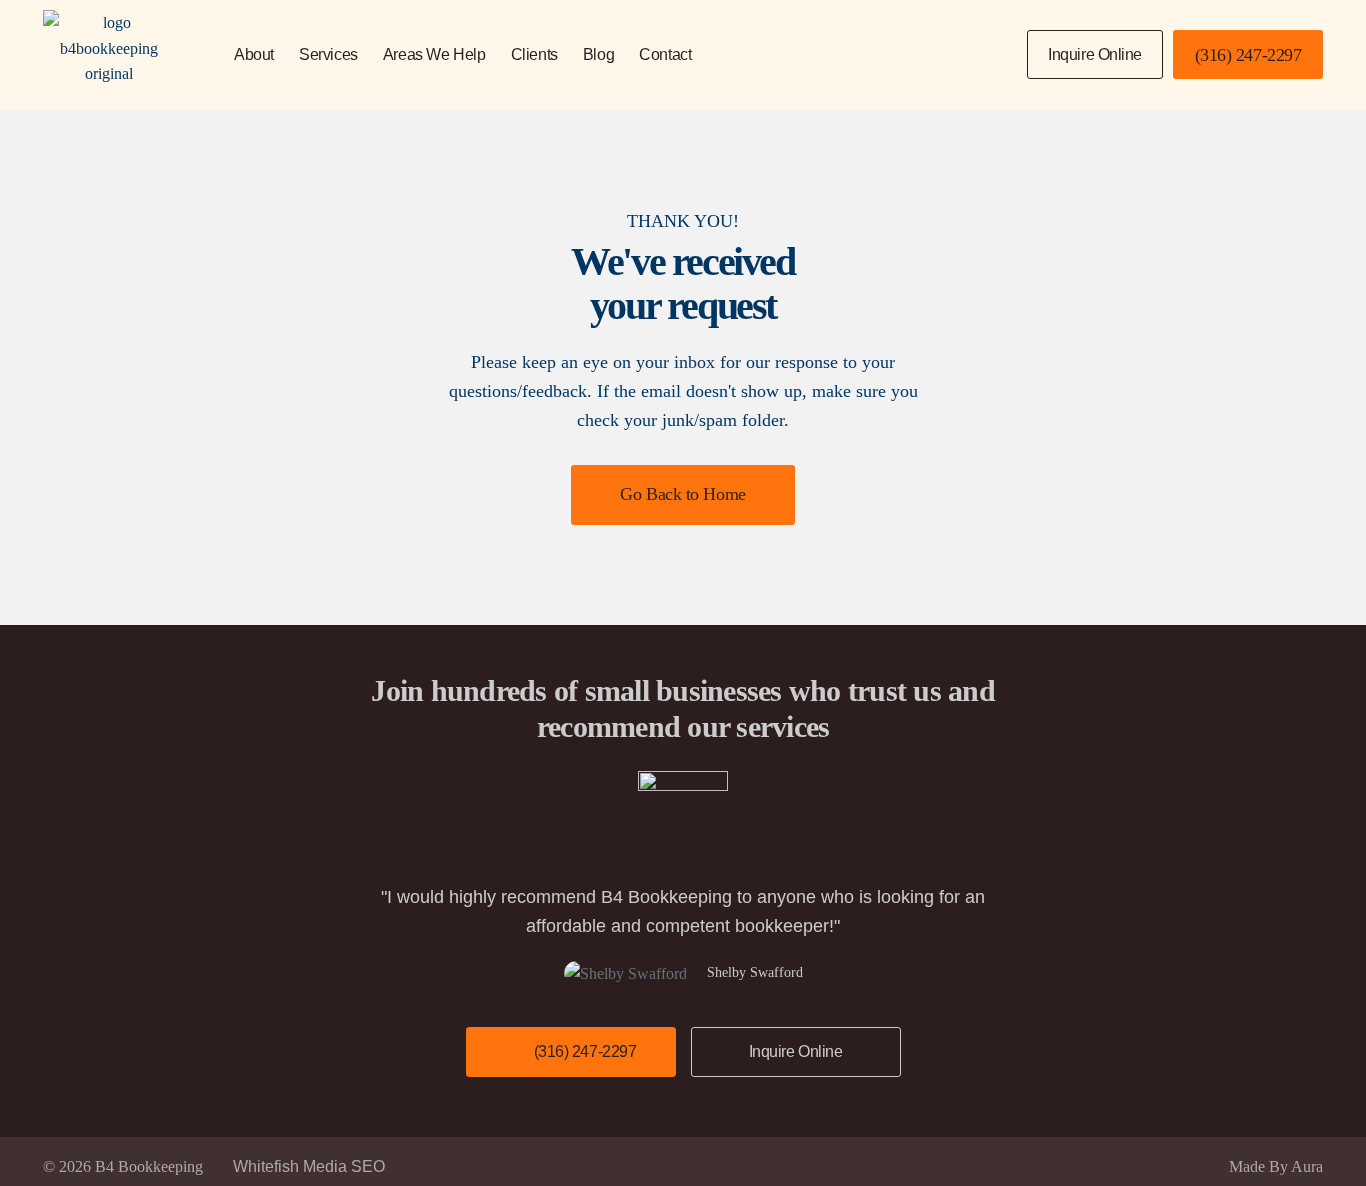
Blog (598, 54)
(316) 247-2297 (1248, 55)
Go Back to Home (682, 494)
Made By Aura (1276, 1166)
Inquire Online (1095, 54)
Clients (534, 54)
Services (328, 54)
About (254, 54)
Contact (665, 54)
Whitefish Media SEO (309, 1166)
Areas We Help (434, 54)
